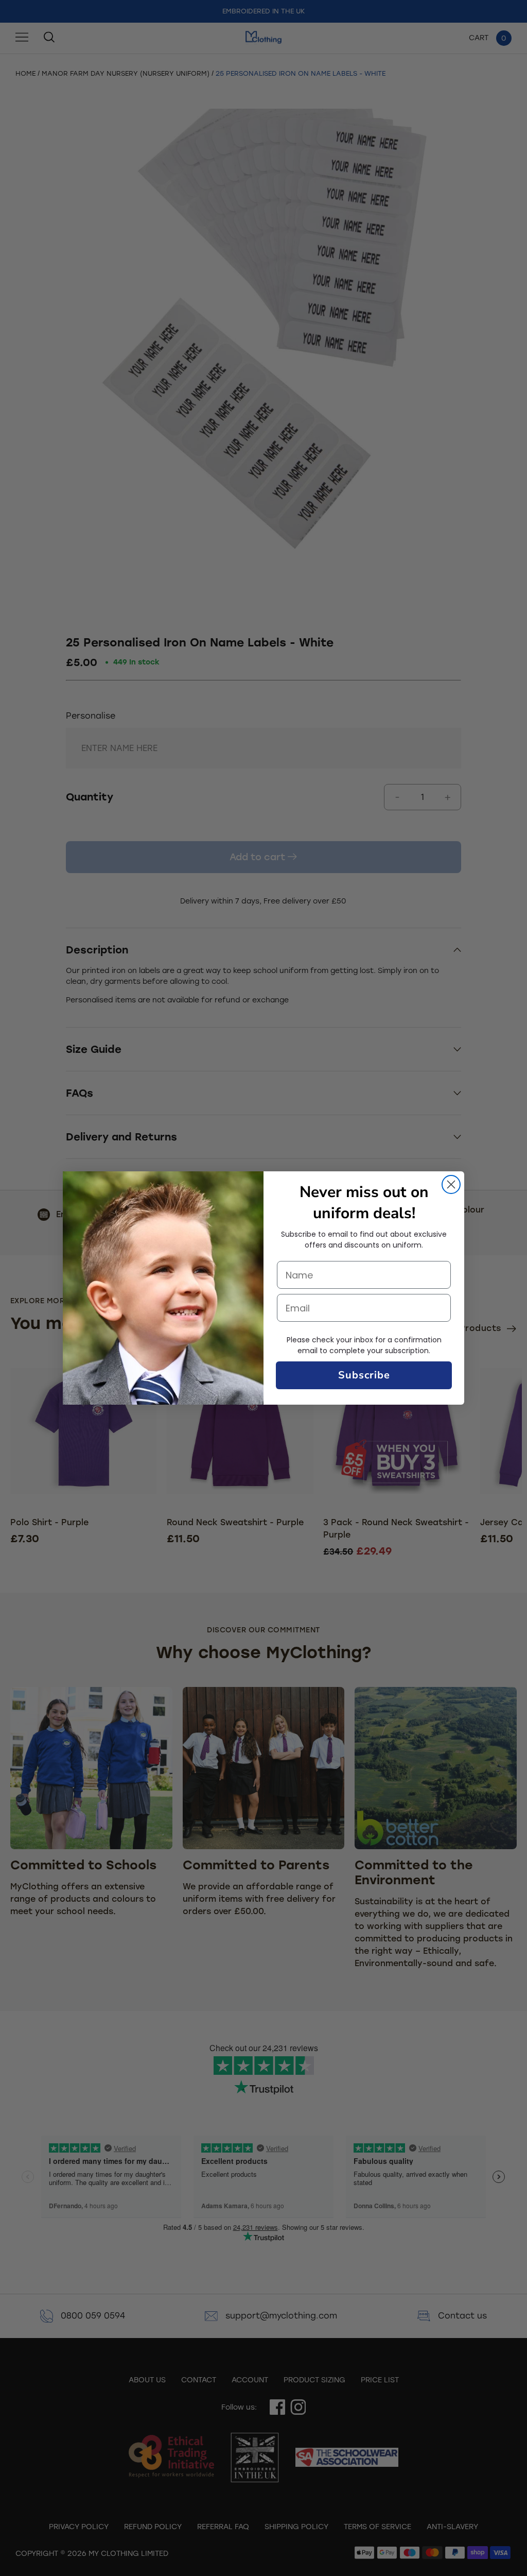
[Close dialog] (451, 1184)
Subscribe (364, 1375)
